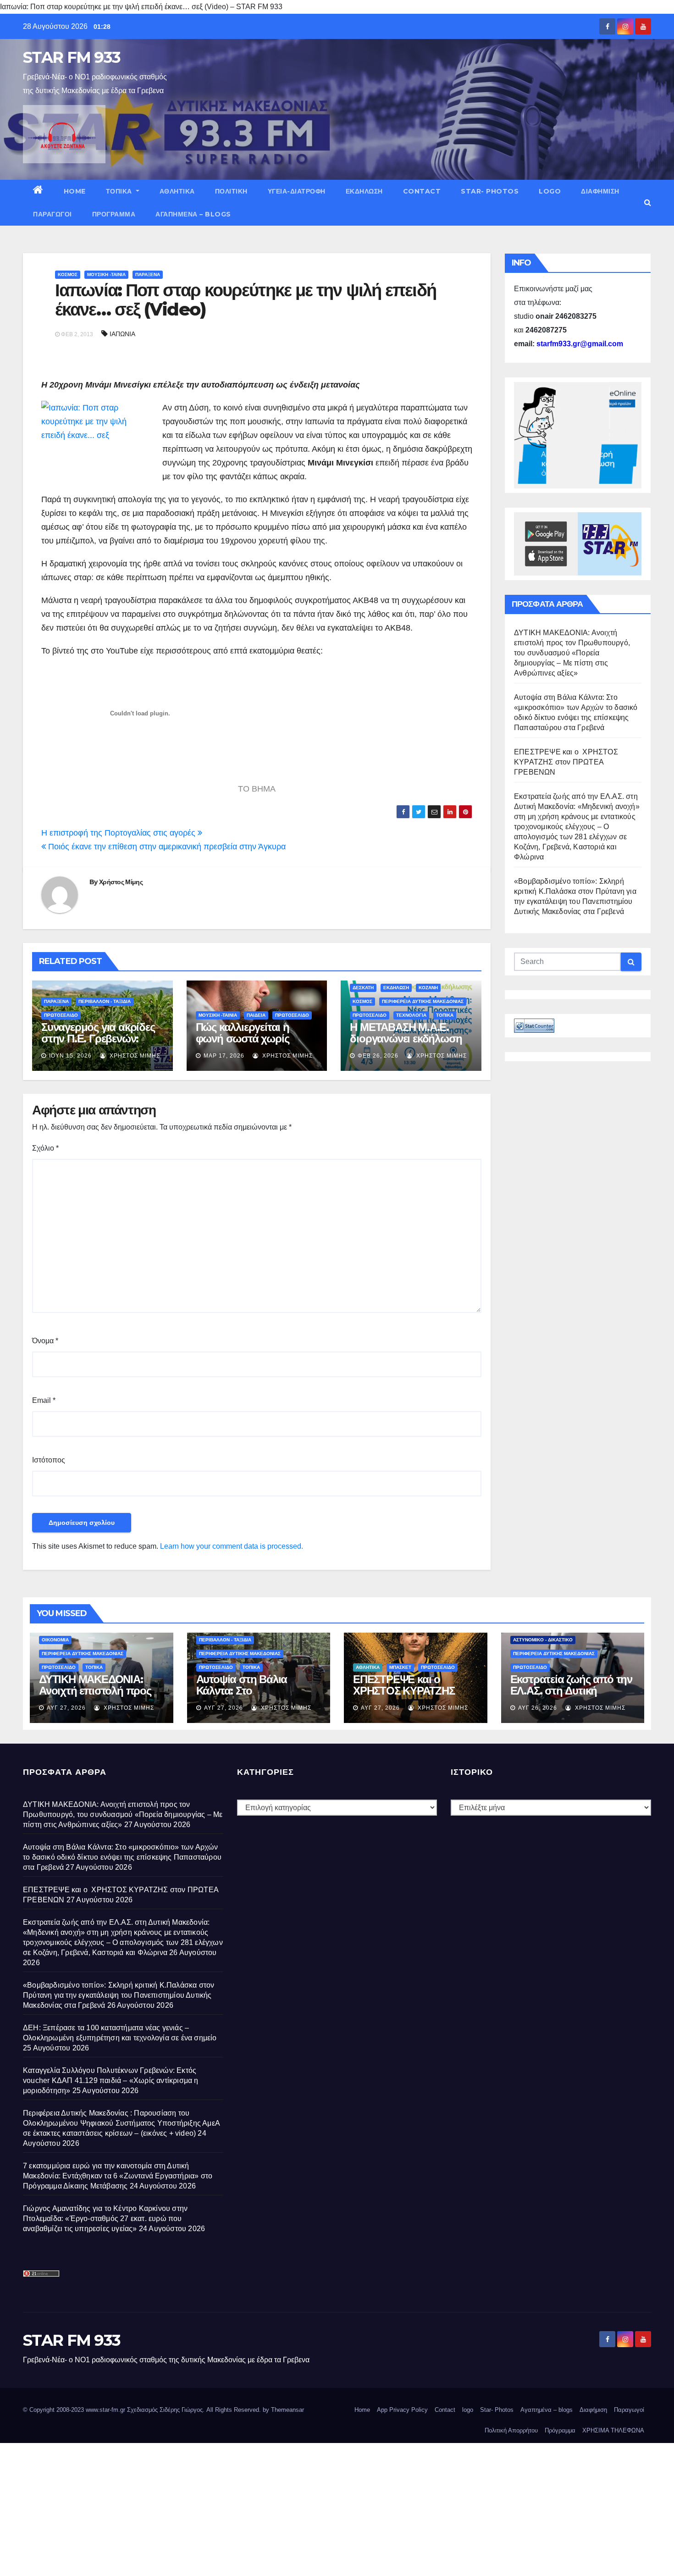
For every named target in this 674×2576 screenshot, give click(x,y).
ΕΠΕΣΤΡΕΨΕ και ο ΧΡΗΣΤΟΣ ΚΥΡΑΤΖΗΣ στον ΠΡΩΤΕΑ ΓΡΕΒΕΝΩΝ (566, 762)
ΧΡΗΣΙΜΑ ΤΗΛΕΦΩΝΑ (613, 2430)
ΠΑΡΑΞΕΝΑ (148, 274)
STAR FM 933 (72, 57)
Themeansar (287, 2410)
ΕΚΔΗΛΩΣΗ (364, 191)
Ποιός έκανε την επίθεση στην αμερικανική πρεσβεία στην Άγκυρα (166, 847)
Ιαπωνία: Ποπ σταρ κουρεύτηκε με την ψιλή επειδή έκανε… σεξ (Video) (246, 300)
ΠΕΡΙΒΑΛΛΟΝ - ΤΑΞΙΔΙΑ (105, 1001)
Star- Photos (490, 191)
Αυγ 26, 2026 (538, 1708)
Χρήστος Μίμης (121, 882)
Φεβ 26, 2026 (378, 1056)
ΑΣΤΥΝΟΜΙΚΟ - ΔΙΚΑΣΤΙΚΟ (543, 1640)
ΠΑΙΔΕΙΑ (256, 1015)
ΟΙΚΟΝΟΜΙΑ (55, 1640)
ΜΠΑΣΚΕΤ (400, 1667)
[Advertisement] (275, 2507)
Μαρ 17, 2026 (224, 1056)
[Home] (38, 191)
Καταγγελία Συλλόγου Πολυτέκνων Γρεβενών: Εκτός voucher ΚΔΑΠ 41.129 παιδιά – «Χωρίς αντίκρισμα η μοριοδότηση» (111, 2080)
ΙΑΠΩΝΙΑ (122, 334)
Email (44, 1400)
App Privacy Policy (402, 2410)
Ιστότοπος (49, 1460)
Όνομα (45, 1341)
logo (550, 191)
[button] (648, 202)
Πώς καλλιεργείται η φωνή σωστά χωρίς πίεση (243, 1039)
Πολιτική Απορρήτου (511, 2430)
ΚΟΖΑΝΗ (428, 988)
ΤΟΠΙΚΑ (120, 191)
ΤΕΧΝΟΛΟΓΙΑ (411, 1015)
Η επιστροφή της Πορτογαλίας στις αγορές (119, 833)
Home (75, 191)
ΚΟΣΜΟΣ (68, 274)
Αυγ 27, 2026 (66, 1708)
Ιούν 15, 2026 (70, 1056)
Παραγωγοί (52, 214)
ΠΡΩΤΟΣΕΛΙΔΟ (61, 1015)
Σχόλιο (45, 1148)
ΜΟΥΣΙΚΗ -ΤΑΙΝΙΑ (106, 274)
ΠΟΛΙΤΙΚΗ (231, 191)
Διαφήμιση (600, 191)
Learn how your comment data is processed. (232, 1546)
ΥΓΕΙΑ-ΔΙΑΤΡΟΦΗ (297, 191)
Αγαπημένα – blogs (193, 214)
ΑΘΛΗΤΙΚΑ (177, 191)
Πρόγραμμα (114, 214)
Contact (422, 191)
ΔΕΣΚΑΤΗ (363, 988)
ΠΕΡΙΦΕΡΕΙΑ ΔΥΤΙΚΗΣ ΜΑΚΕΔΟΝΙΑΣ (423, 1001)
